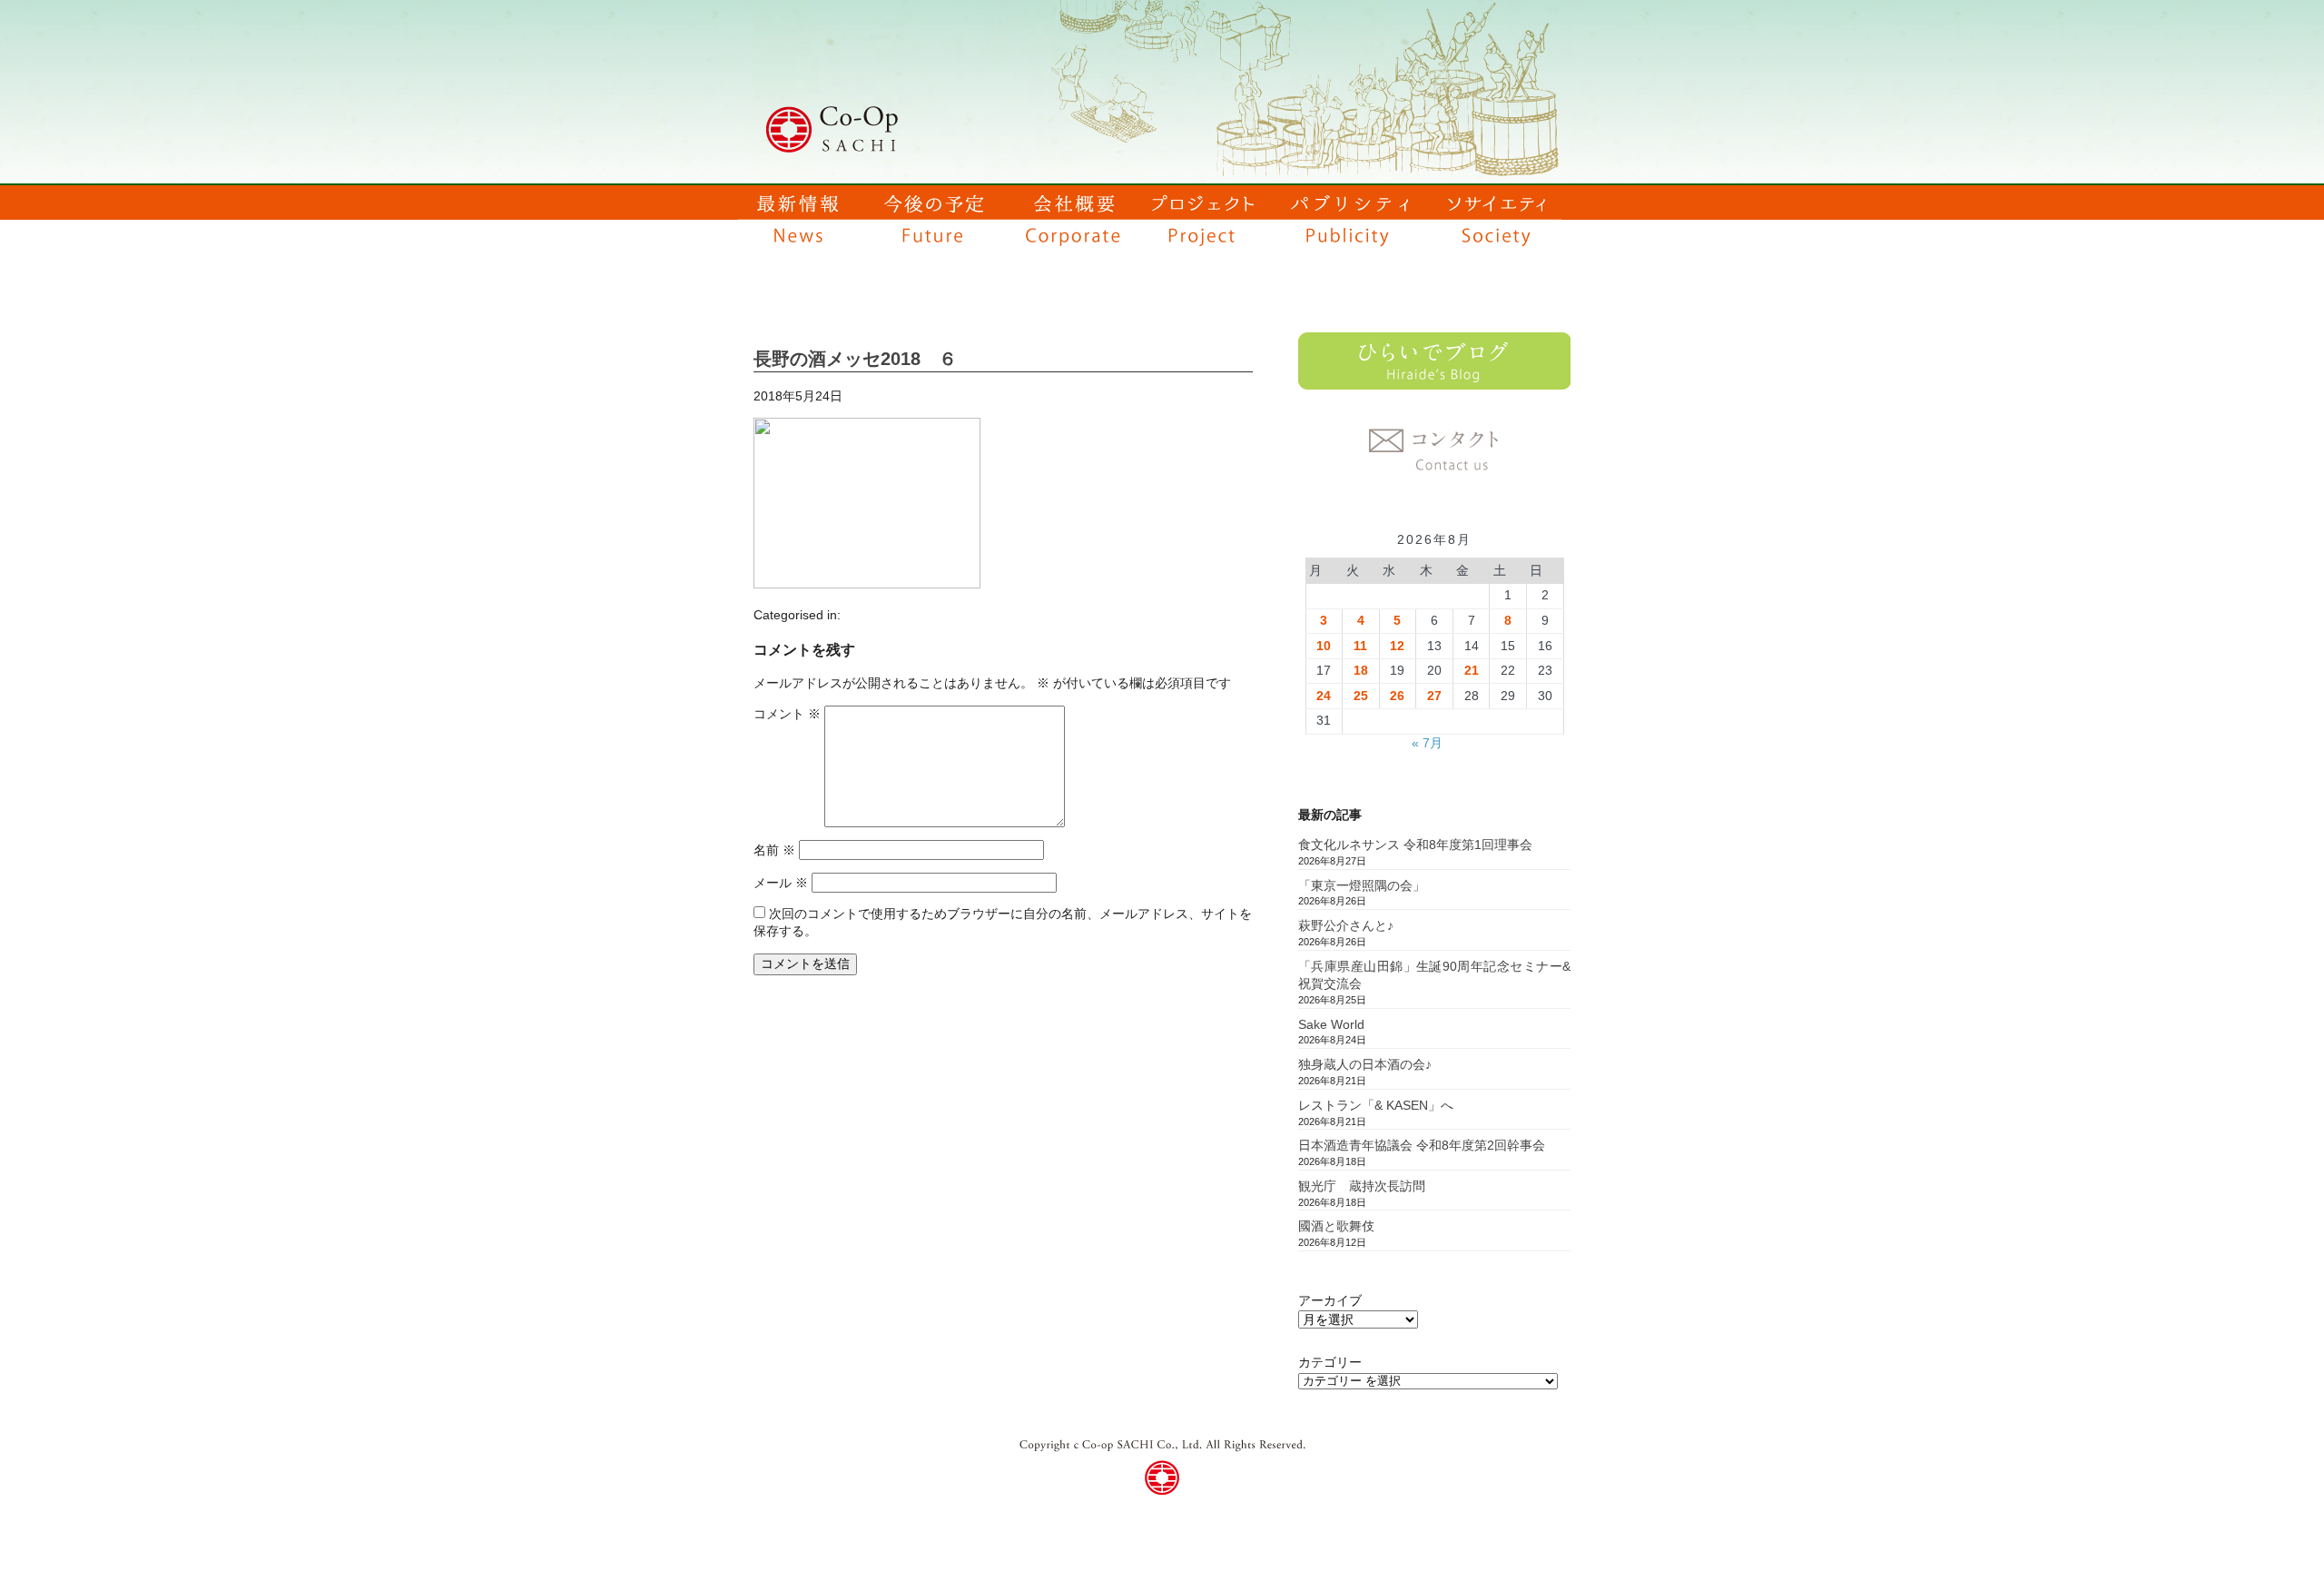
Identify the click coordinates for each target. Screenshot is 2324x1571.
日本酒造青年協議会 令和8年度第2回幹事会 (1422, 1145)
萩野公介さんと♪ (1346, 925)
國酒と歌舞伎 (1336, 1226)
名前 (774, 850)
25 (1361, 696)
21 (1472, 670)
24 (1324, 696)
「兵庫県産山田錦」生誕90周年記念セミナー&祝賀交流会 (1434, 975)
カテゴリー (1330, 1362)
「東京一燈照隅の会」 (1362, 885)
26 (1397, 696)
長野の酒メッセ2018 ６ (855, 359)
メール (781, 883)
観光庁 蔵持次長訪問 (1362, 1186)
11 (1360, 646)
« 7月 (1427, 743)
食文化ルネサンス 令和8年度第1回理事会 (1415, 845)
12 (1397, 646)
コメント (787, 714)
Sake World (1331, 1024)
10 (1324, 646)
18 (1361, 670)
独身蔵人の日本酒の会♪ (1365, 1064)
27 (1434, 696)
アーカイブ (1330, 1300)
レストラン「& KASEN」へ (1376, 1105)
